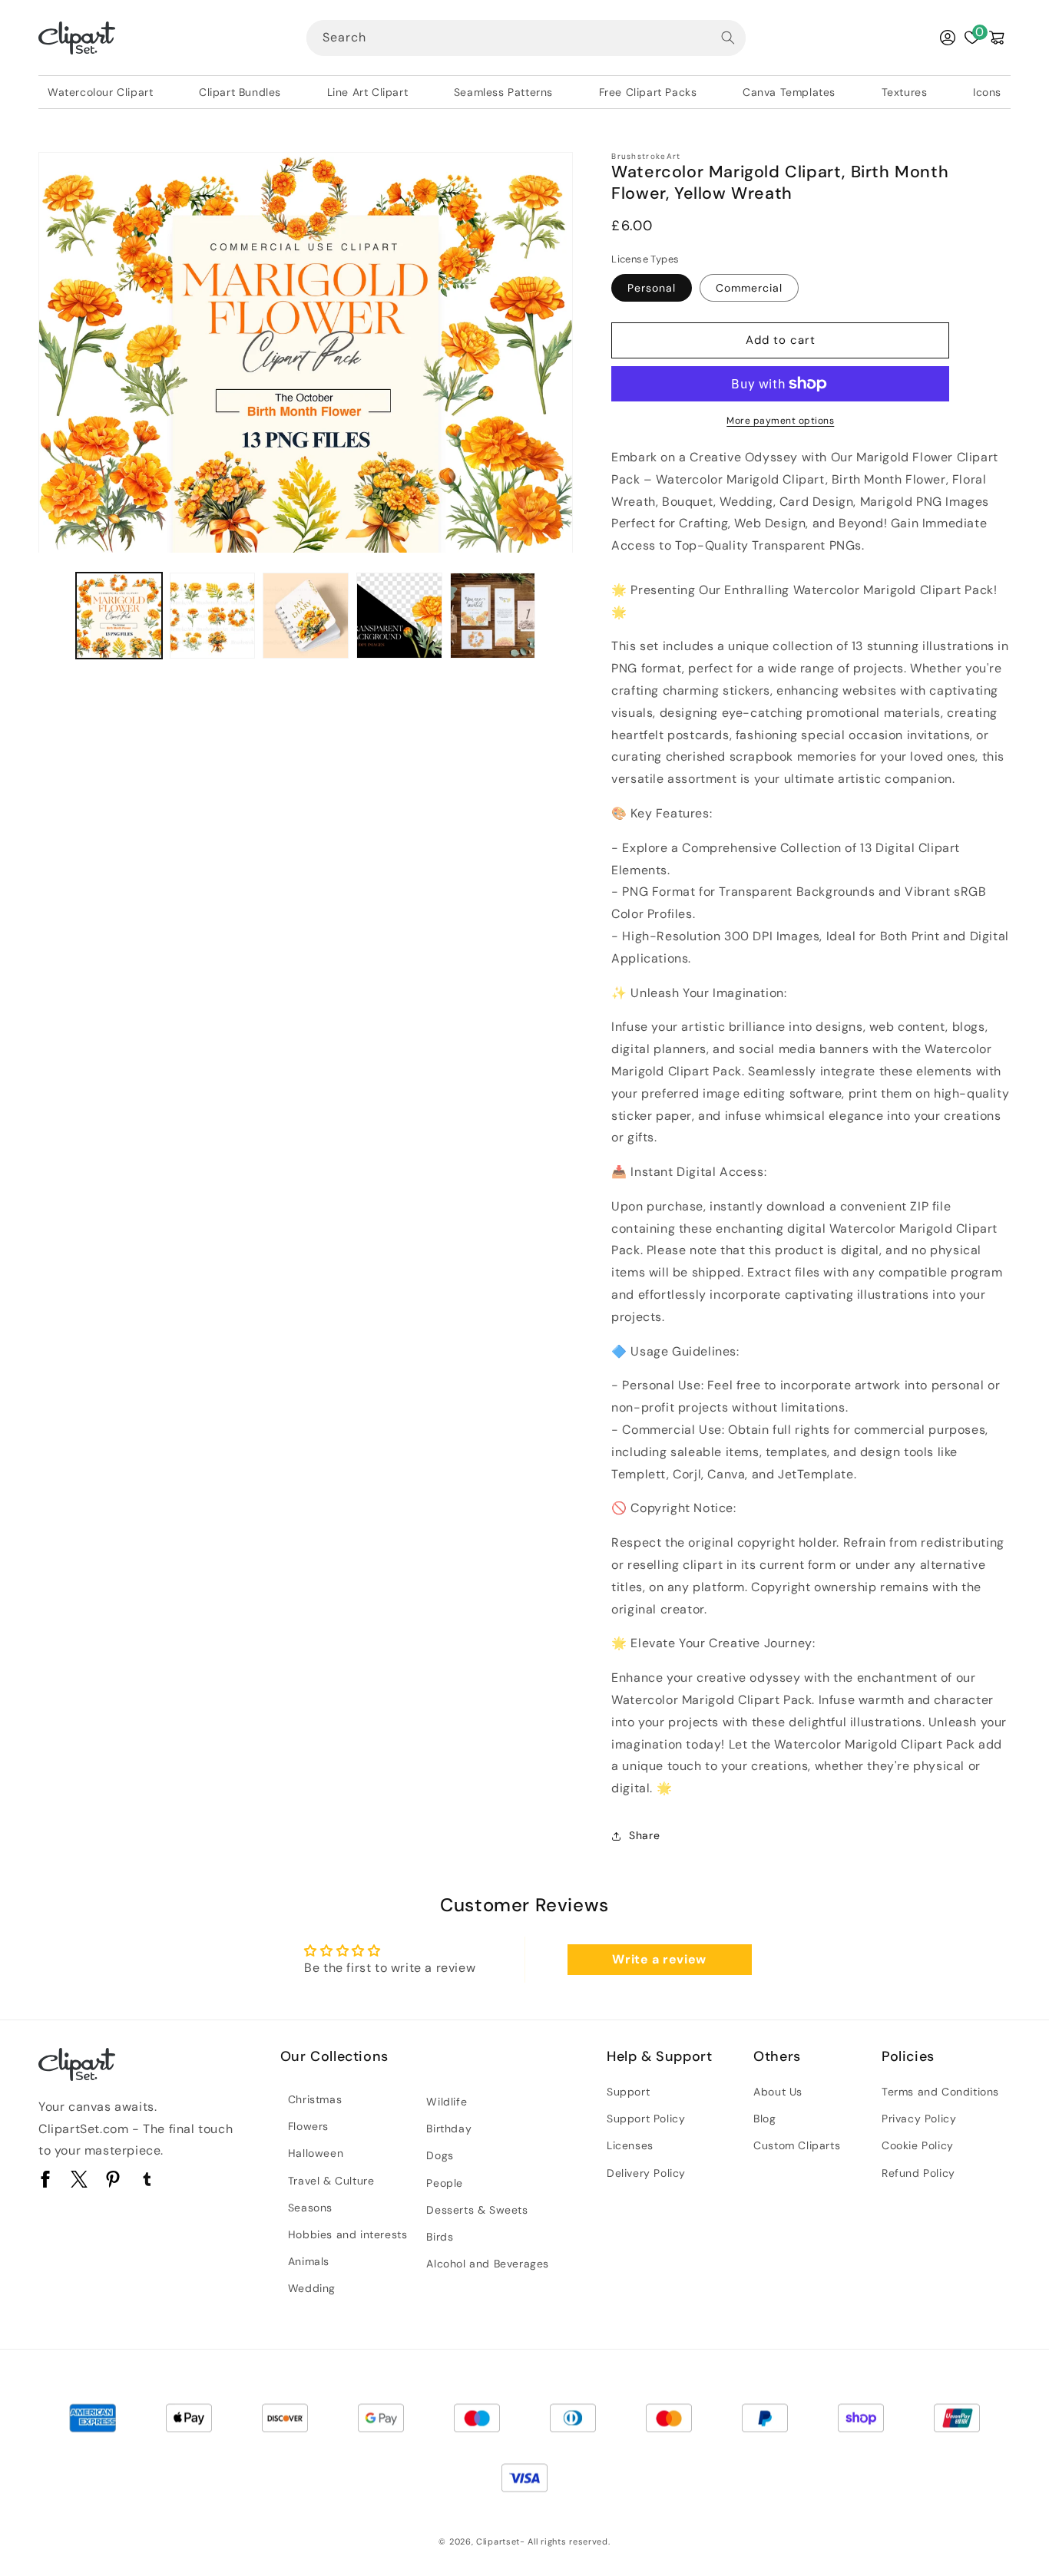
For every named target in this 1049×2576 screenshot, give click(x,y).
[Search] (728, 38)
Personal (652, 288)
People (445, 2183)
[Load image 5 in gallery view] (493, 616)
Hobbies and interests (348, 2234)
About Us (778, 2092)
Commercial (749, 288)
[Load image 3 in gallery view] (306, 616)
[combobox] (526, 38)
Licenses (630, 2145)
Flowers (308, 2126)
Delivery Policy (646, 2173)
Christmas (315, 2099)
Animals (309, 2261)
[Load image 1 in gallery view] (119, 616)
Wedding (312, 2288)
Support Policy (646, 2119)
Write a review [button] (659, 1959)
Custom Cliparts (797, 2145)
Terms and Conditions (940, 2092)
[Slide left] (55, 616)
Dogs (440, 2155)
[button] (997, 38)
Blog (764, 2119)
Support (628, 2092)
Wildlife (447, 2102)
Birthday (449, 2129)
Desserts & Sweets (477, 2210)
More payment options (780, 421)
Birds (440, 2237)
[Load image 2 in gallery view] (213, 616)
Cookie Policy (918, 2145)
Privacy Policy (919, 2119)
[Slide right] (556, 616)
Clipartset (498, 2541)
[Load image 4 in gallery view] (399, 616)
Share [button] (644, 1835)
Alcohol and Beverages (488, 2264)
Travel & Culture (331, 2181)
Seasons (310, 2208)
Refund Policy (918, 2173)
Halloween (316, 2153)
